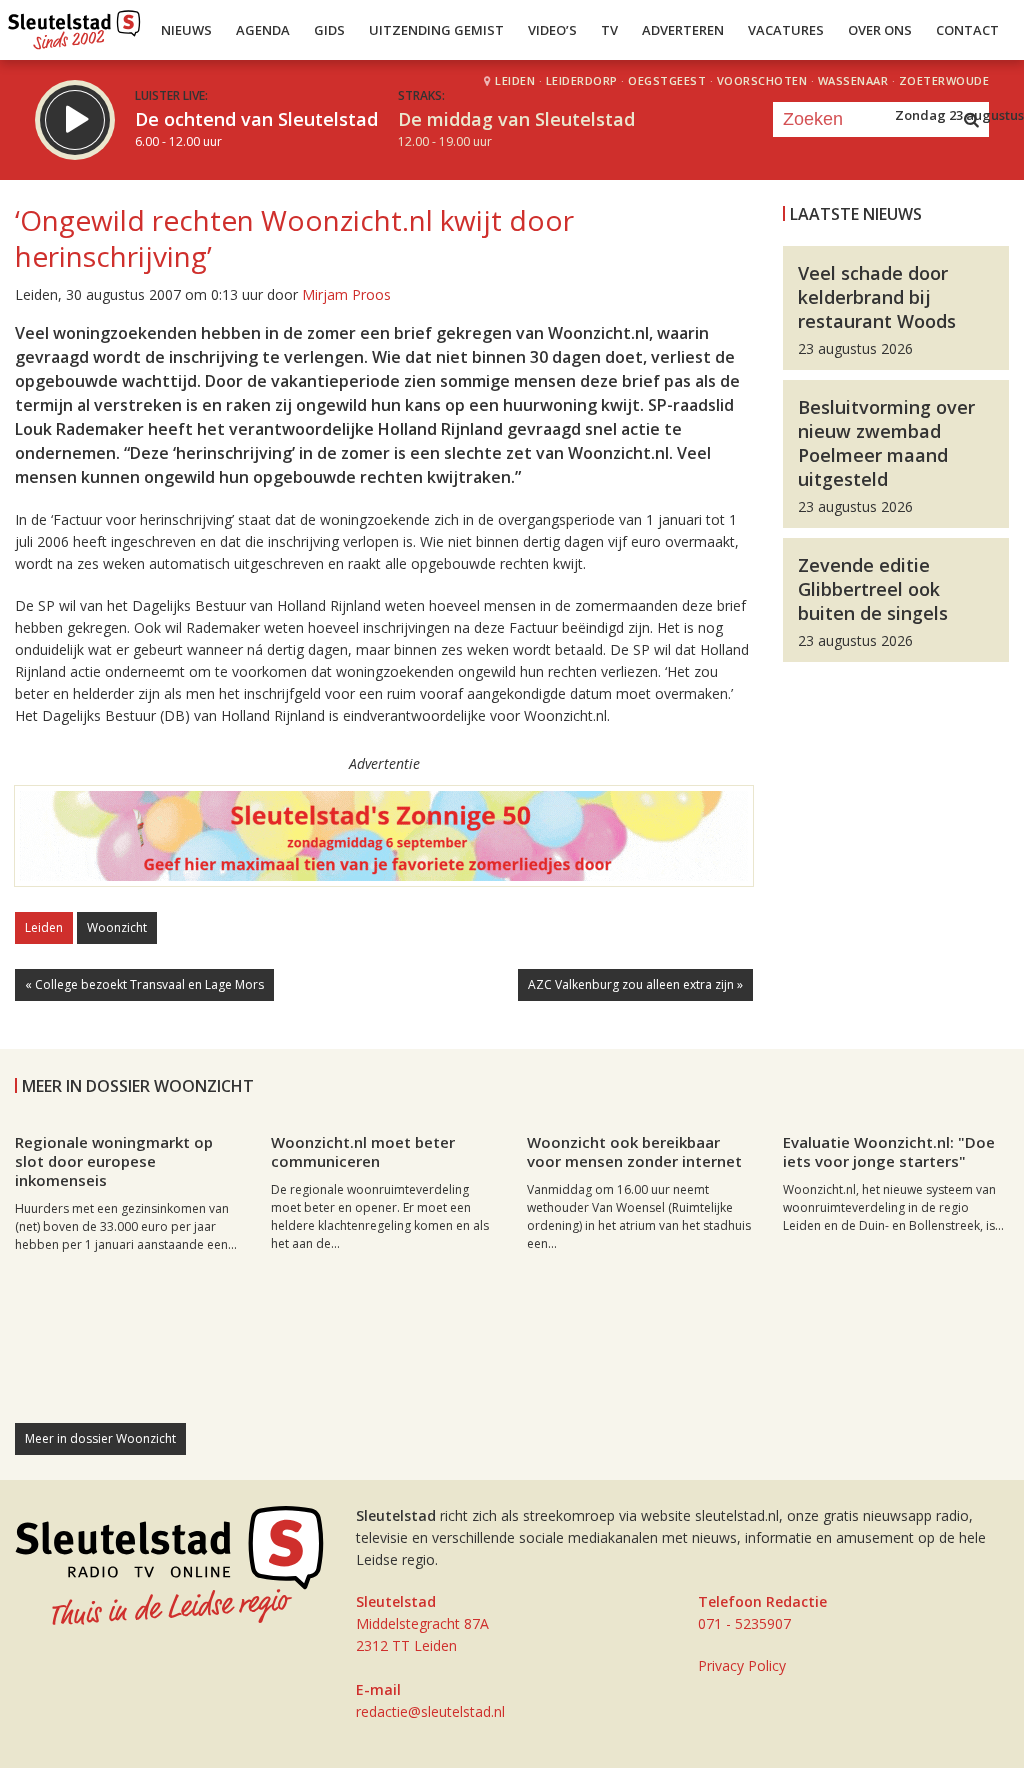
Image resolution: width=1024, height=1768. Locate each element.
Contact (967, 30)
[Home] (74, 25)
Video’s (552, 30)
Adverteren (683, 30)
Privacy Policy (742, 1665)
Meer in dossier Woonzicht (100, 1438)
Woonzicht (117, 927)
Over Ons (880, 30)
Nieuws (186, 30)
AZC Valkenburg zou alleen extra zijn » (635, 984)
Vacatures (786, 30)
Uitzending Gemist (436, 30)
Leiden (44, 927)
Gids (329, 30)
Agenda (263, 30)
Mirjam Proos (346, 294)
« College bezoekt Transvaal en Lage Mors (144, 984)
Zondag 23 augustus (959, 115)
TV (609, 30)
